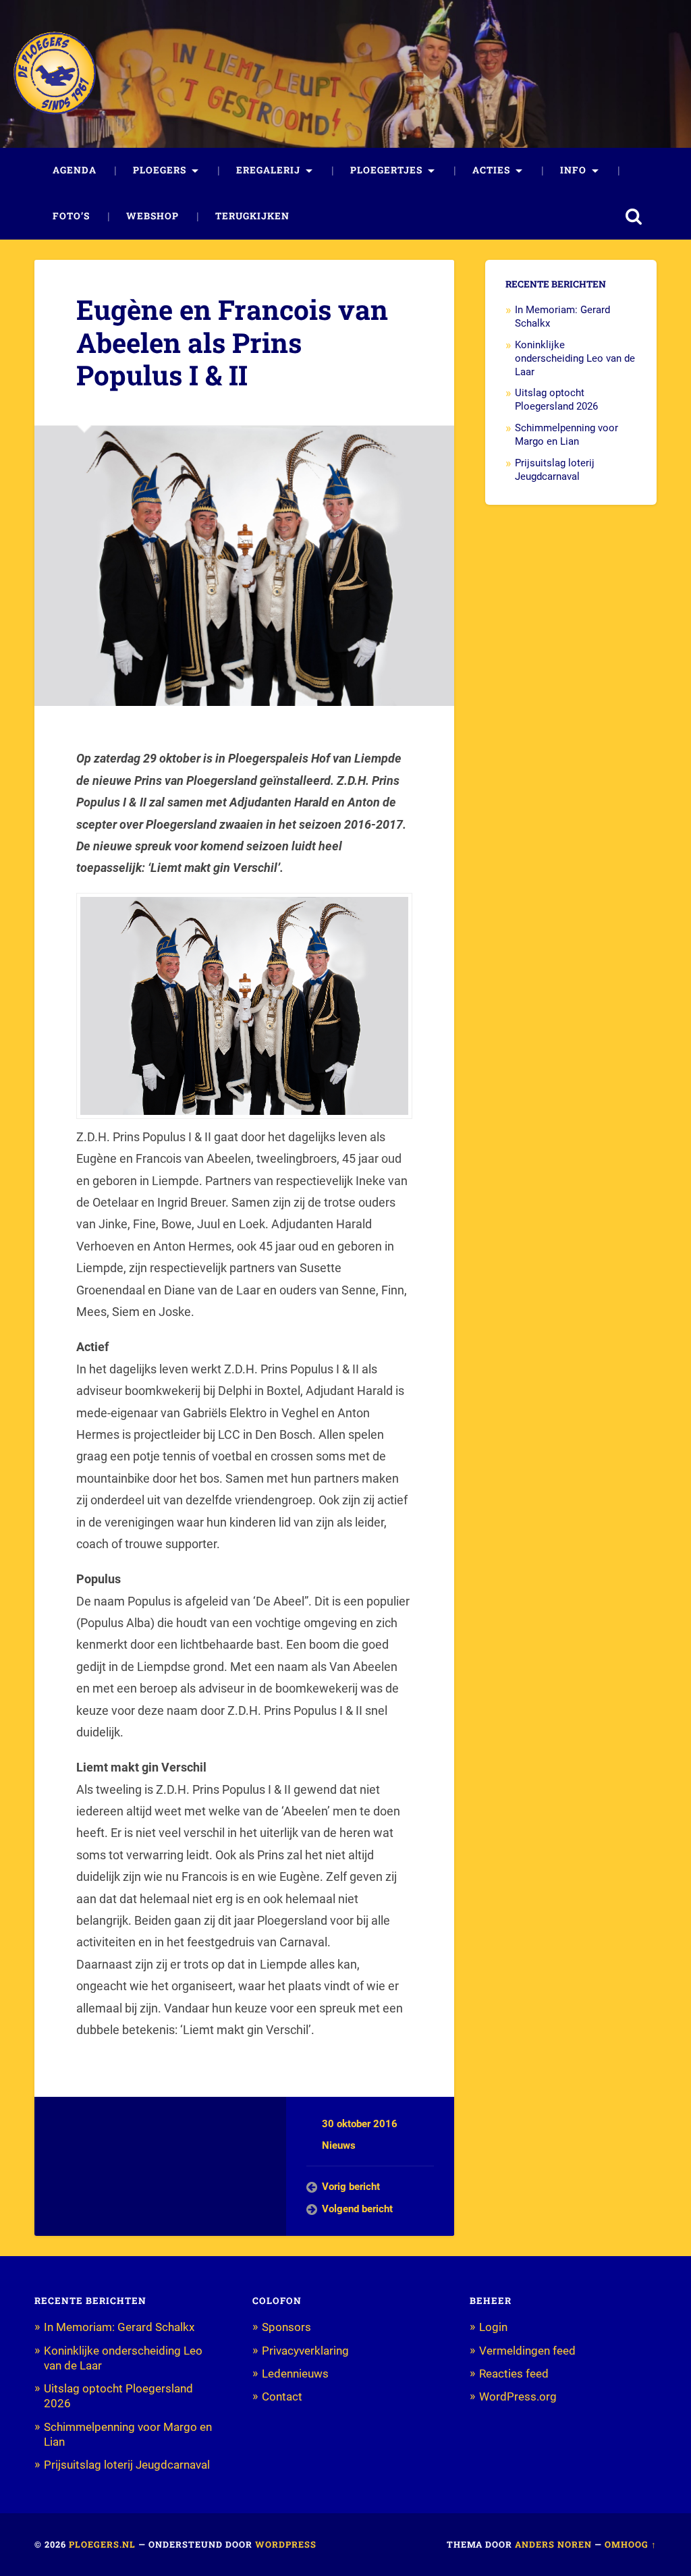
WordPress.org (518, 2396)
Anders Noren (553, 2544)
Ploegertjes (386, 170)
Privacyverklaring (305, 2351)
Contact (282, 2396)
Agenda (75, 170)
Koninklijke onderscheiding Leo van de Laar (575, 358)
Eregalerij (268, 170)
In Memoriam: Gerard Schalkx (119, 2327)
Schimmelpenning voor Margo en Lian (566, 435)
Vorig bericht (351, 2187)
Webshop (153, 216)
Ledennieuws (295, 2374)
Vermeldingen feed (527, 2351)
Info (573, 170)
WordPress (286, 2544)
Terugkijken (252, 216)
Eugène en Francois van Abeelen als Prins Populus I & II (232, 342)
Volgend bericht (357, 2209)
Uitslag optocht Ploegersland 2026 (556, 400)
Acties (491, 170)
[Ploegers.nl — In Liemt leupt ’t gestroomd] (55, 74)
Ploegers (160, 170)
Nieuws (339, 2145)
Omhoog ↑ (631, 2544)
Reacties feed (514, 2374)
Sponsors (286, 2327)
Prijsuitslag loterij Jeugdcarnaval (555, 470)
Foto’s (71, 216)
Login (493, 2327)
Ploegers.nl (102, 2544)
